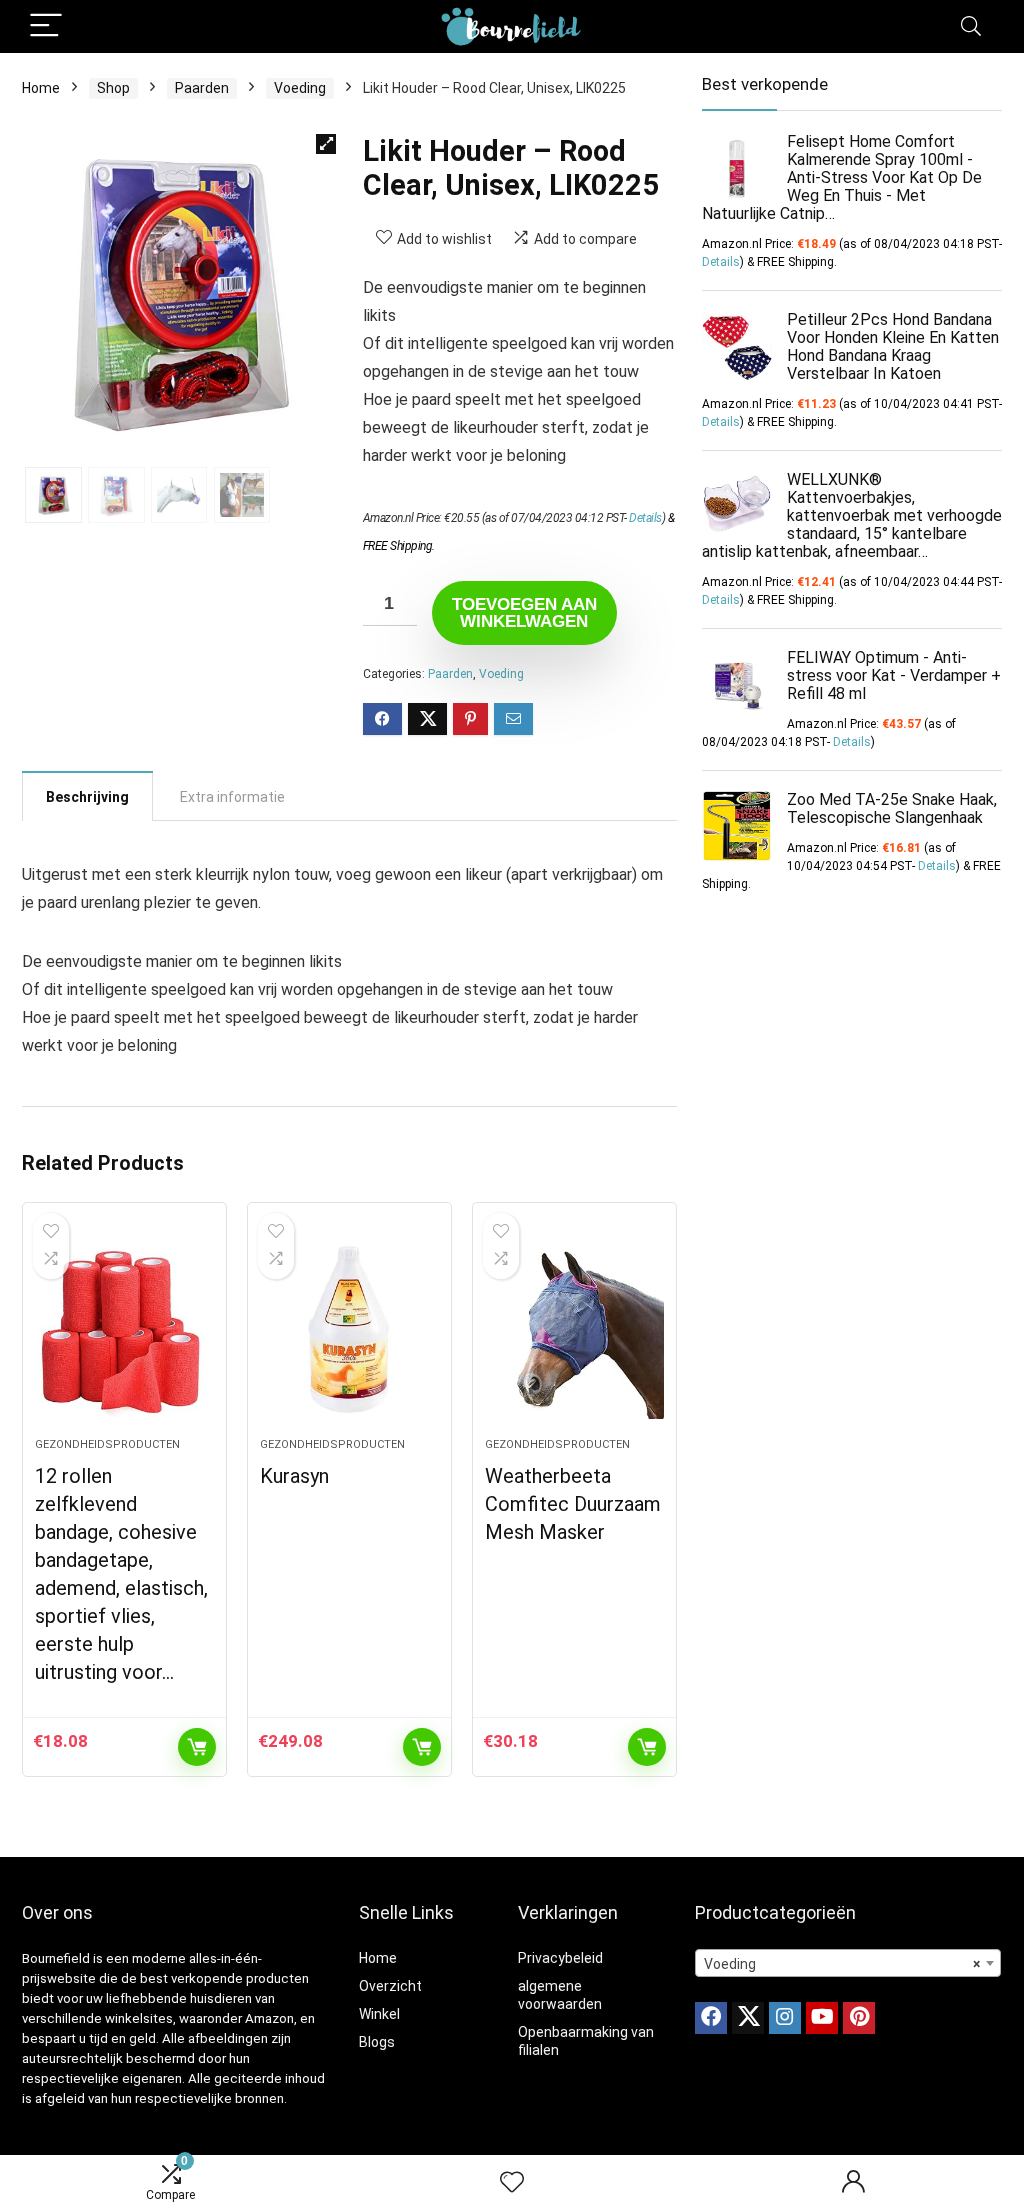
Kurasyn (294, 1476)
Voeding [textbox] (842, 1964)
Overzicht (390, 1986)
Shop (113, 88)
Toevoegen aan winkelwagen (524, 613)
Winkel (379, 2014)
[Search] (971, 26)
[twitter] (748, 2018)
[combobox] (848, 1963)
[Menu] (46, 26)
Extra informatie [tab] (232, 797)
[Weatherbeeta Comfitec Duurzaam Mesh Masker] (574, 1330)
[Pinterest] (859, 2018)
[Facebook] (711, 2018)
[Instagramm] (785, 2018)
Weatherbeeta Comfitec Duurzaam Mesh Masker (573, 1504)
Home (41, 88)
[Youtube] (822, 2018)
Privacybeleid (560, 1958)
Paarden (202, 88)
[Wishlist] (512, 2183)
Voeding (300, 88)
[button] (326, 144)
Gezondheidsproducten (107, 1444)
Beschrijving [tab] (87, 797)
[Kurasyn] (349, 1330)
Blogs (377, 2042)
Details (645, 518)
